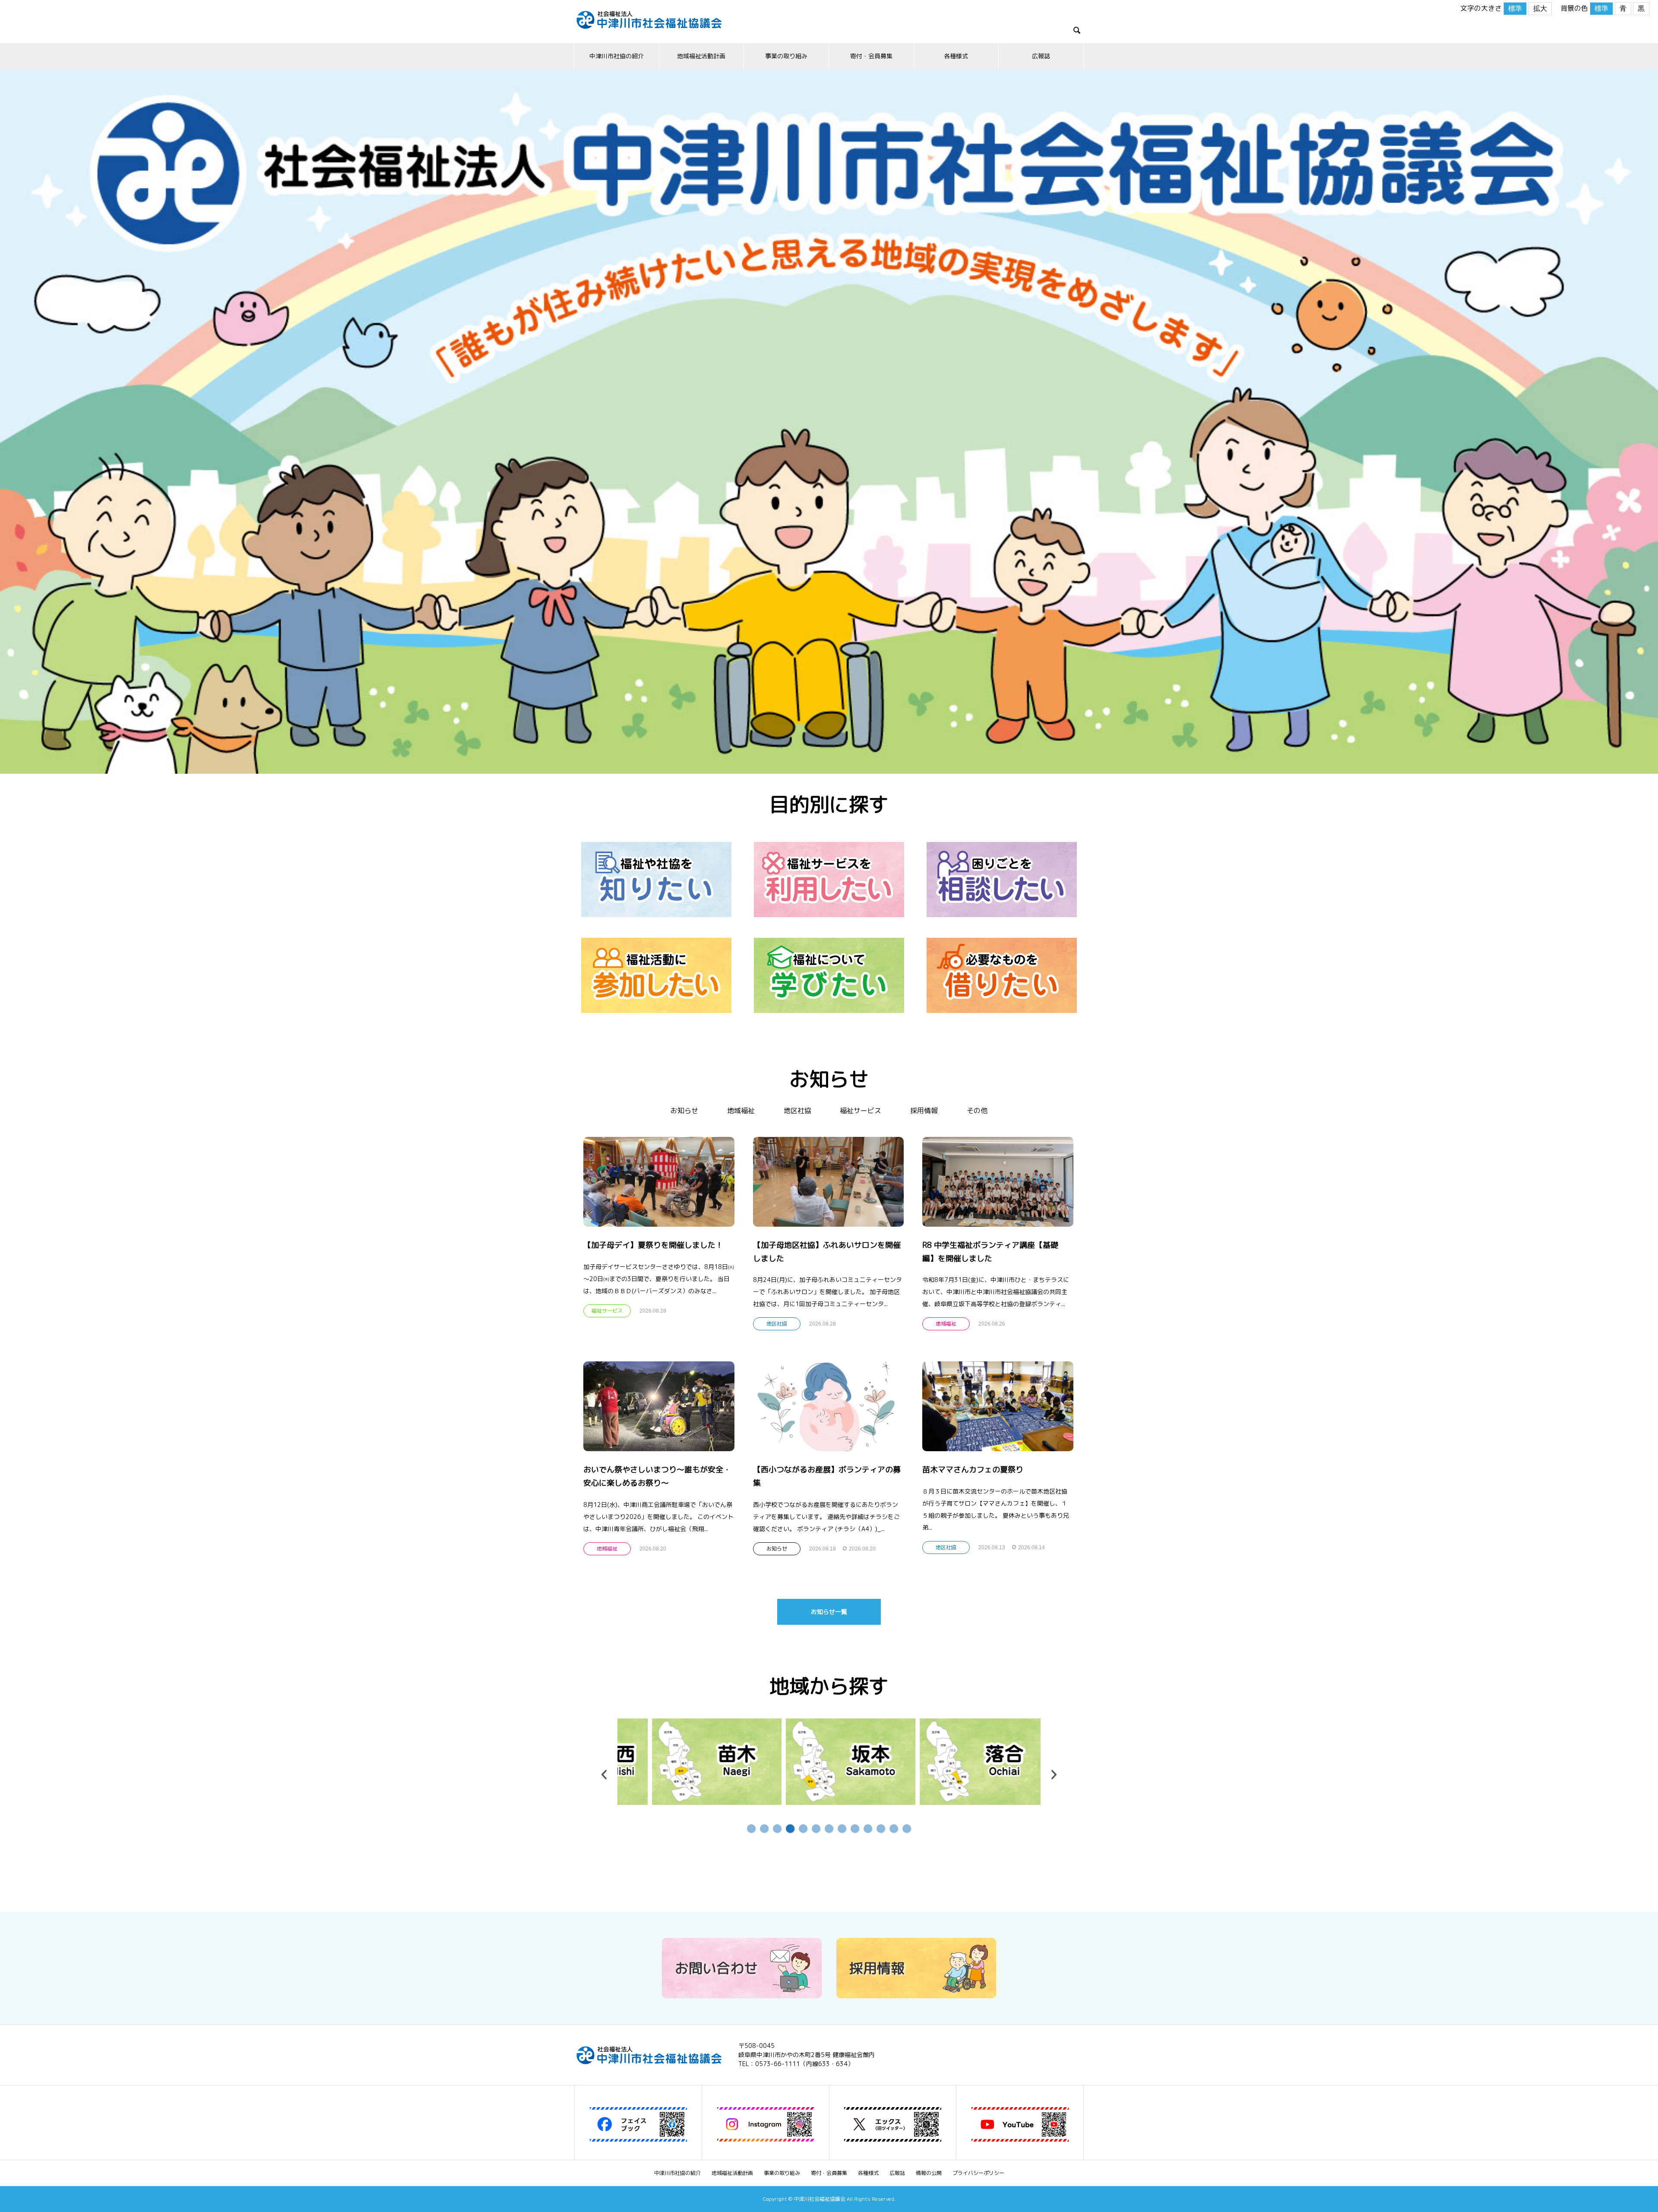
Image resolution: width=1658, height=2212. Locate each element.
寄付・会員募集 (871, 56)
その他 (977, 1111)
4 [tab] (790, 1829)
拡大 (1540, 8)
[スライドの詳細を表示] (682, 1762)
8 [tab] (842, 1829)
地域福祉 (741, 1111)
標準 (1515, 8)
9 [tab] (855, 1829)
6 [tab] (816, 1829)
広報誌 (1041, 56)
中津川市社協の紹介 (617, 56)
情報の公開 (929, 2173)
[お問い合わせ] (742, 1995)
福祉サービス (861, 1111)
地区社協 (797, 1111)
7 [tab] (829, 1829)
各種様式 (956, 56)
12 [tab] (894, 1829)
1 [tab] (751, 1829)
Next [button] (1054, 1775)
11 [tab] (881, 1829)
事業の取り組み (786, 56)
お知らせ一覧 (829, 1612)
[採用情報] (916, 1995)
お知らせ (684, 1111)
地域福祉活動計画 (701, 56)
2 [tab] (764, 1829)
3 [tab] (777, 1829)
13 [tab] (907, 1829)
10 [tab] (868, 1829)
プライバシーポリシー (978, 2173)
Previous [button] (604, 1775)
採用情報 (924, 1111)
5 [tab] (803, 1829)
